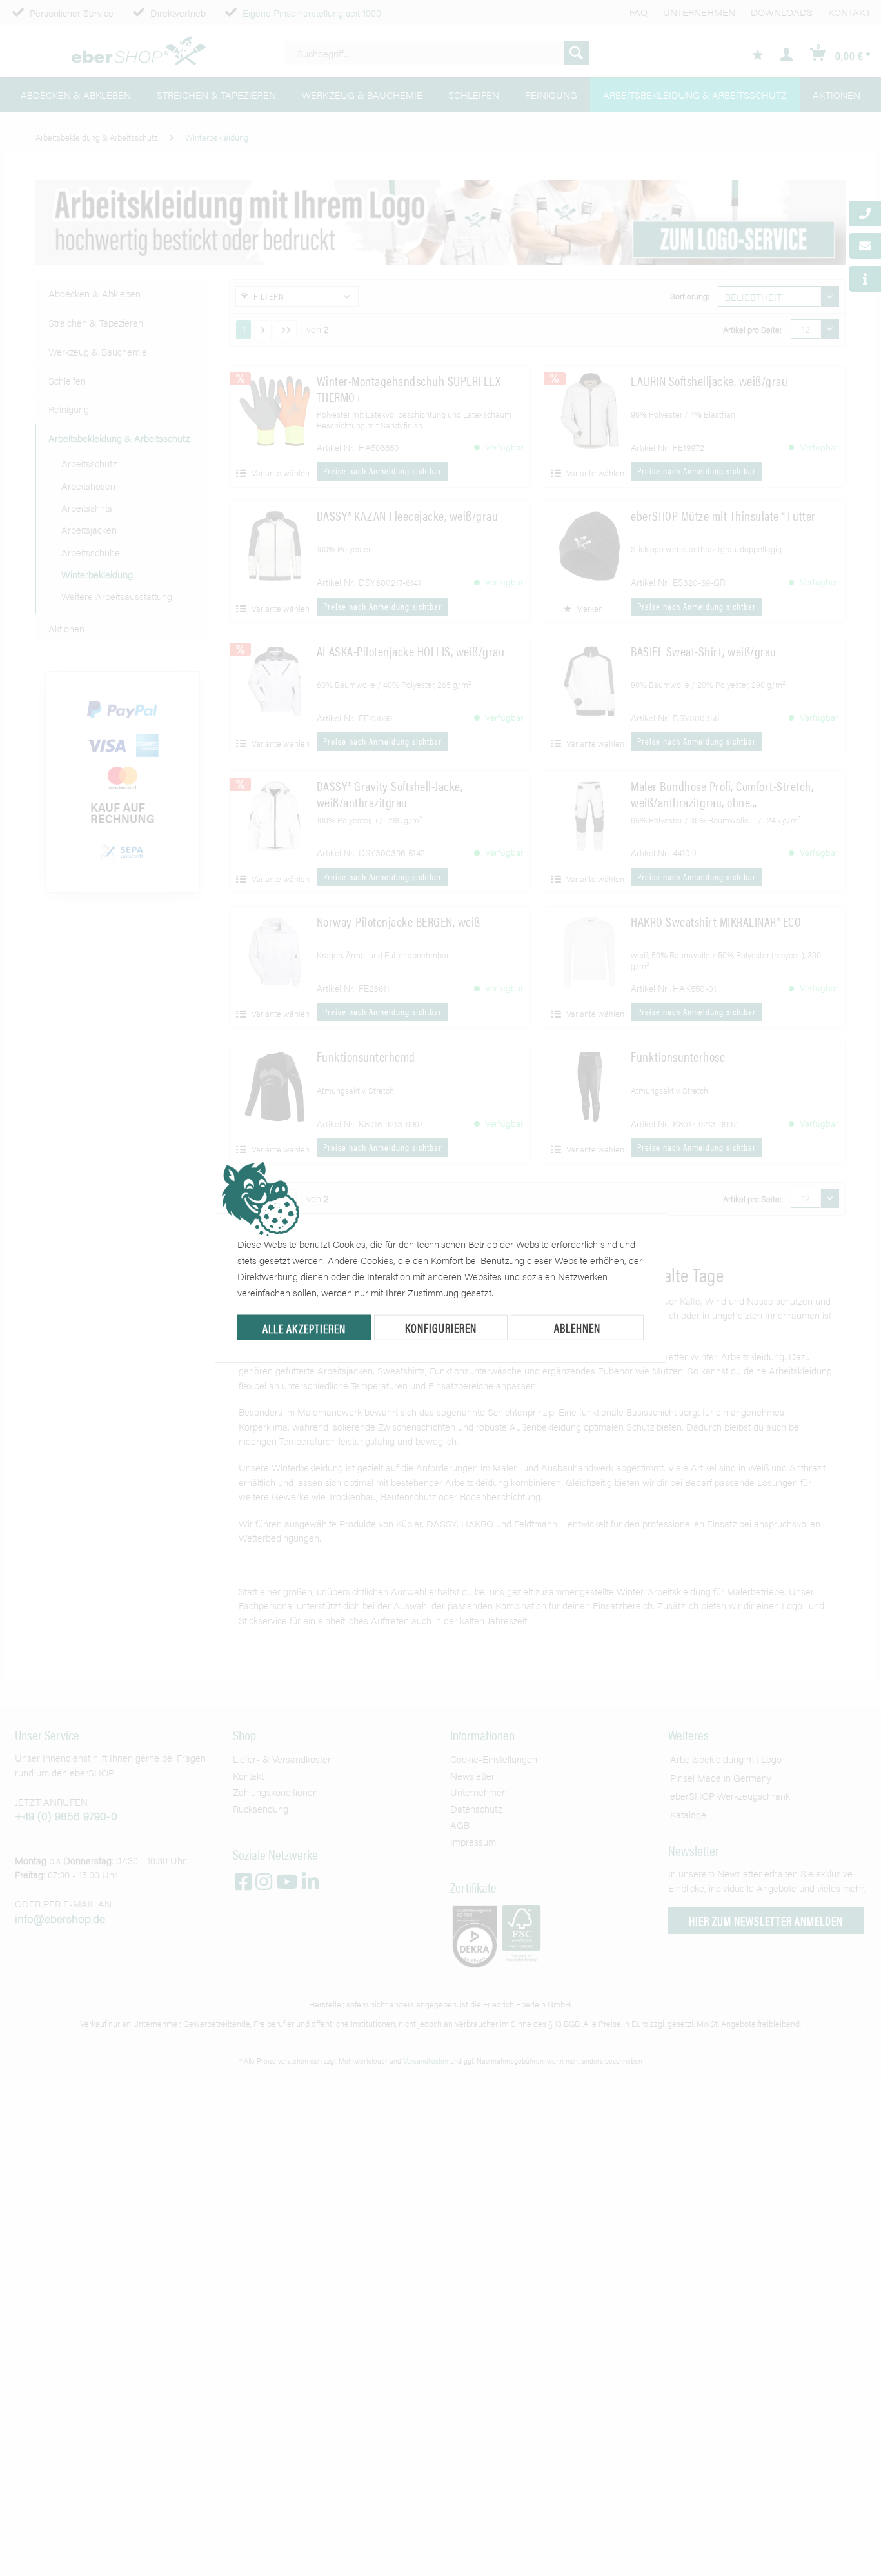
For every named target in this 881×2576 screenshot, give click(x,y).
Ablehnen (577, 1328)
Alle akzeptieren (304, 1328)
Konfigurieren (441, 1328)
